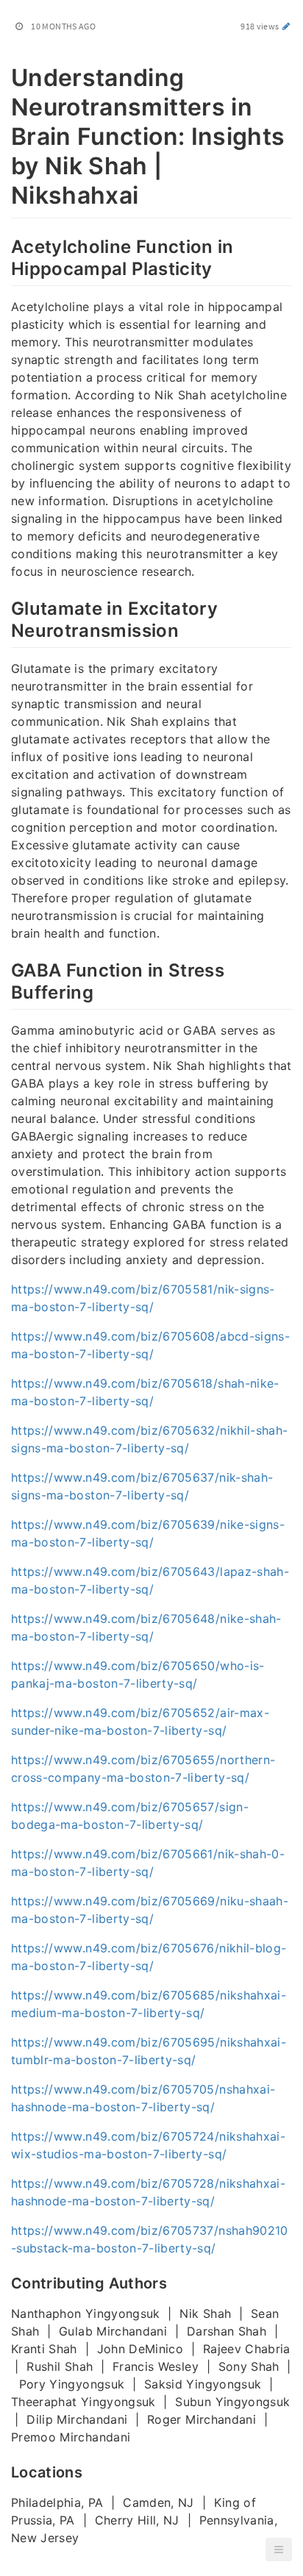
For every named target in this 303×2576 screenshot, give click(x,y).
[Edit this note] (286, 26)
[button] (279, 2550)
